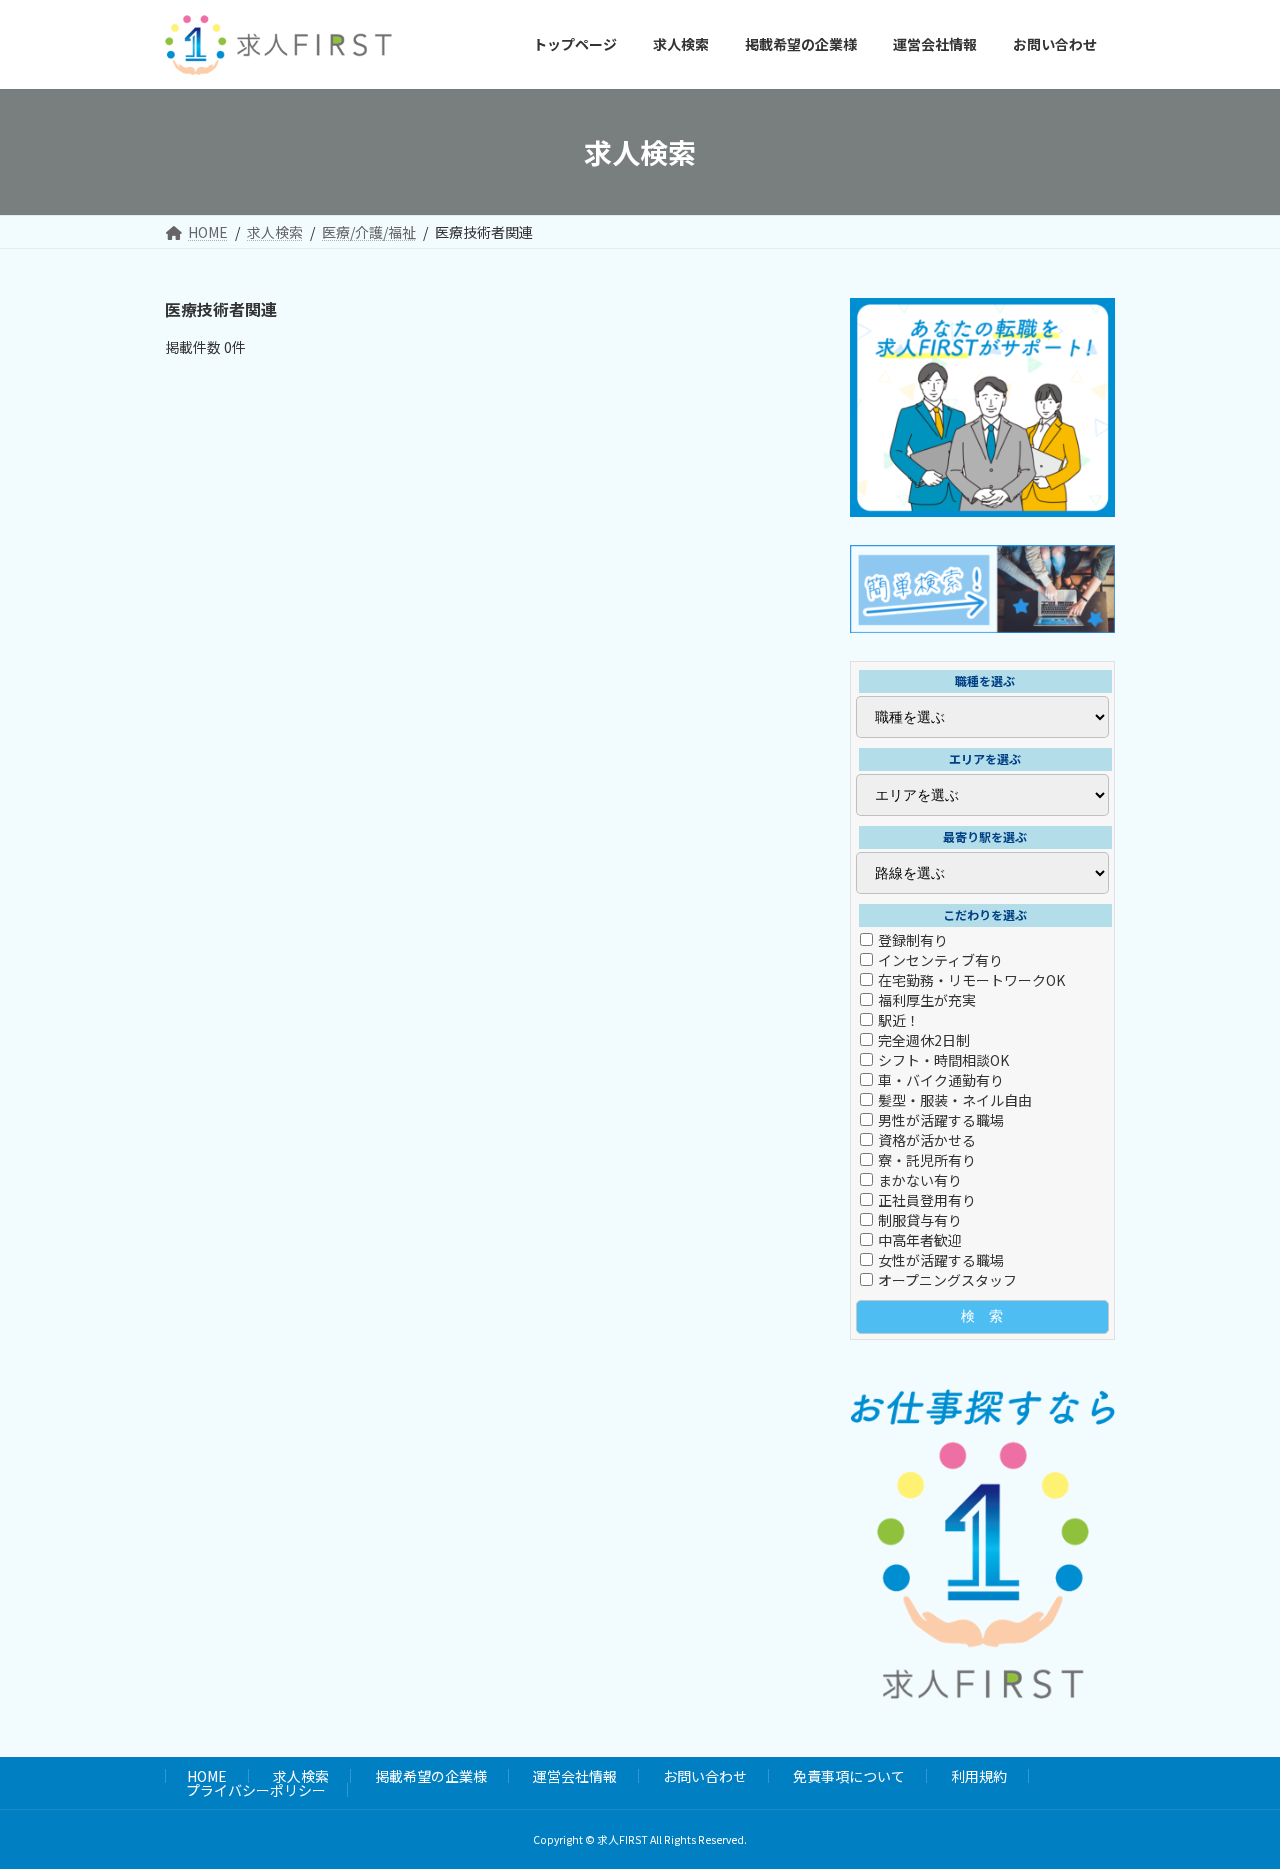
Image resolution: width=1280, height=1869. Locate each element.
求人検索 (301, 1776)
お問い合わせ (705, 1776)
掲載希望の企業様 (431, 1776)
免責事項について (849, 1776)
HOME (207, 1776)
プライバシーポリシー (256, 1790)
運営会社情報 (575, 1776)
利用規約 (979, 1776)
